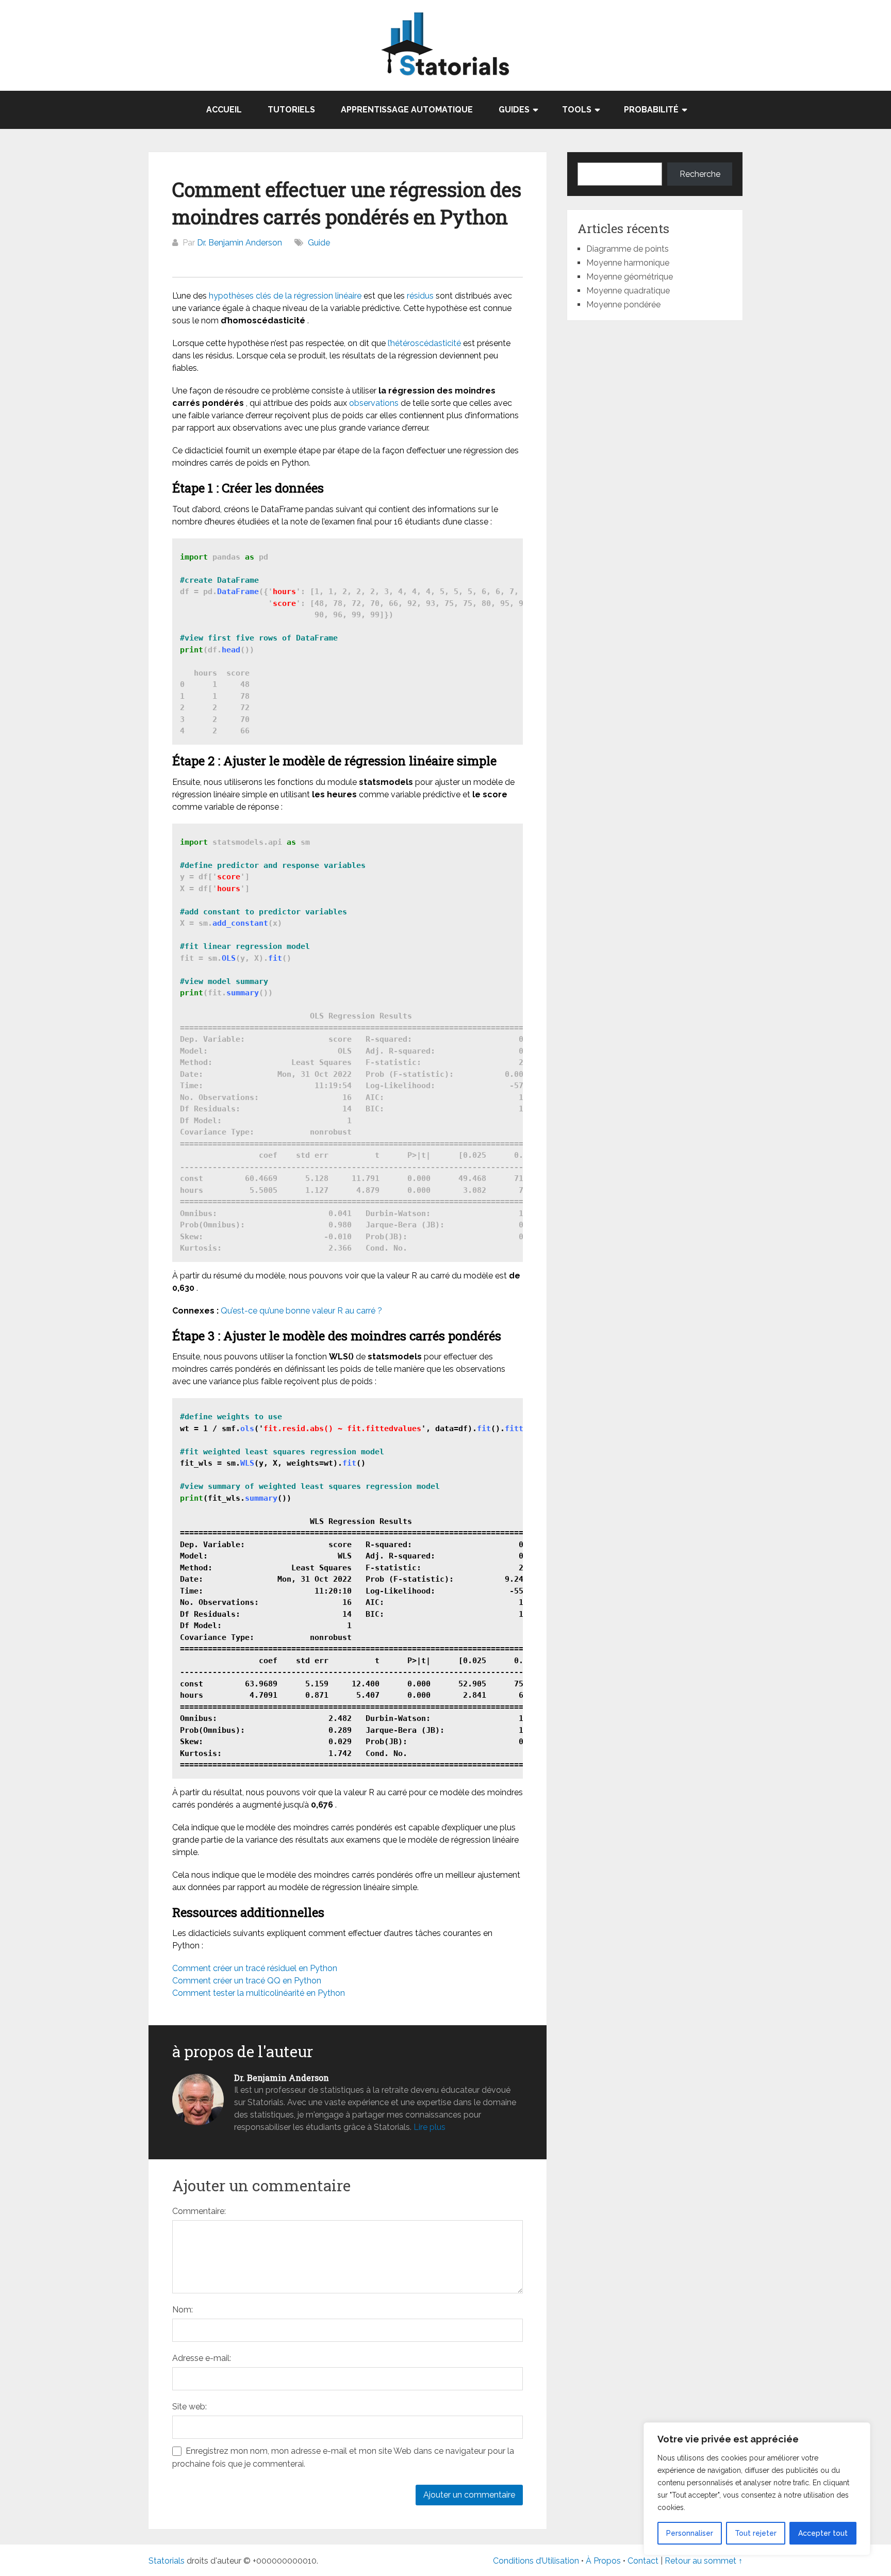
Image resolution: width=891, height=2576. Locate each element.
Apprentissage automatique (407, 110)
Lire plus (430, 2127)
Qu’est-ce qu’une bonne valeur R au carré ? (301, 1311)
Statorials (167, 2561)
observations (374, 403)
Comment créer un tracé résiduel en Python (255, 1968)
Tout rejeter (756, 2533)
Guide (319, 243)
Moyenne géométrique (630, 277)
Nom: (183, 2310)
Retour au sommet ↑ (704, 2561)
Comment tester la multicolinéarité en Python (259, 1993)
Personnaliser (690, 2533)
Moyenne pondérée (623, 305)
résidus (420, 296)
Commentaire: (199, 2211)
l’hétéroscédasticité (424, 343)
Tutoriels (291, 110)
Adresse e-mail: (202, 2358)
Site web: (189, 2407)
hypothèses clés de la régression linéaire (285, 296)
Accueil (224, 110)
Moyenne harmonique (628, 263)
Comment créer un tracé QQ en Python (247, 1981)
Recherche (700, 174)
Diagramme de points (628, 249)
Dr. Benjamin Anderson (240, 243)
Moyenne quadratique (628, 291)
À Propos (603, 2561)
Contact (644, 2561)
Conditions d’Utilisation (536, 2561)
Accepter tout (823, 2533)
